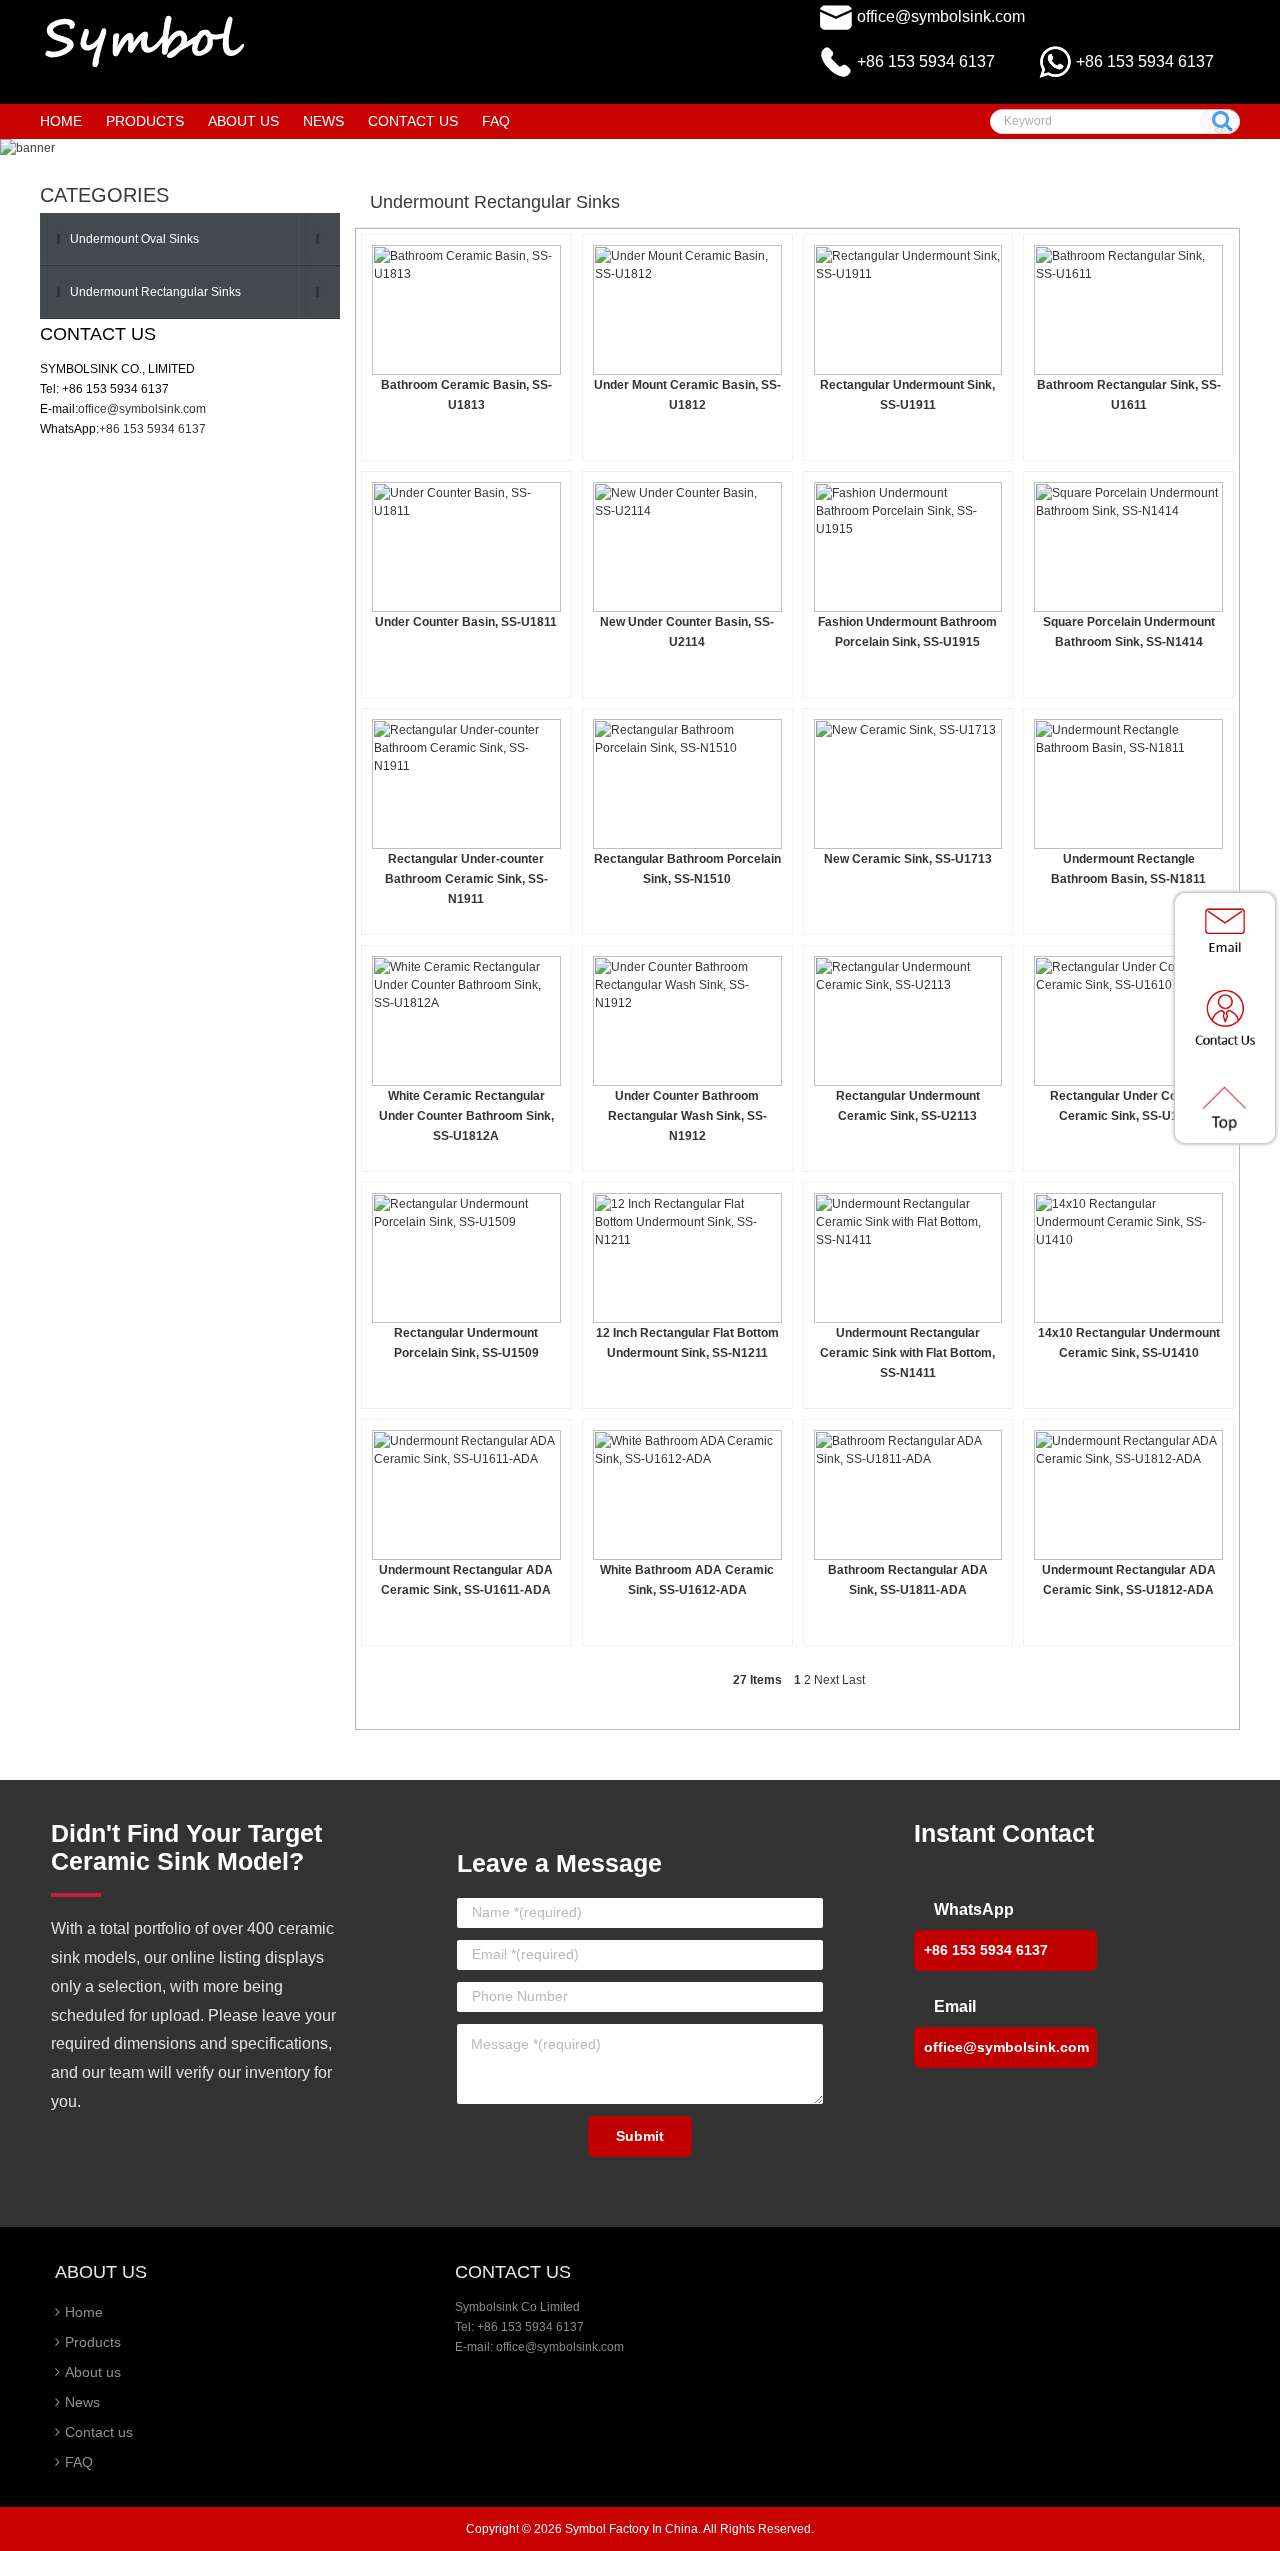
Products (93, 2342)
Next (826, 1680)
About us (93, 2372)
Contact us (99, 2432)
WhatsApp (974, 1909)
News (82, 2402)
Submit (640, 2136)
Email (955, 2006)
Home (61, 121)
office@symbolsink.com (941, 16)
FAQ (79, 2462)
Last (853, 1680)
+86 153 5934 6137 (1145, 61)
